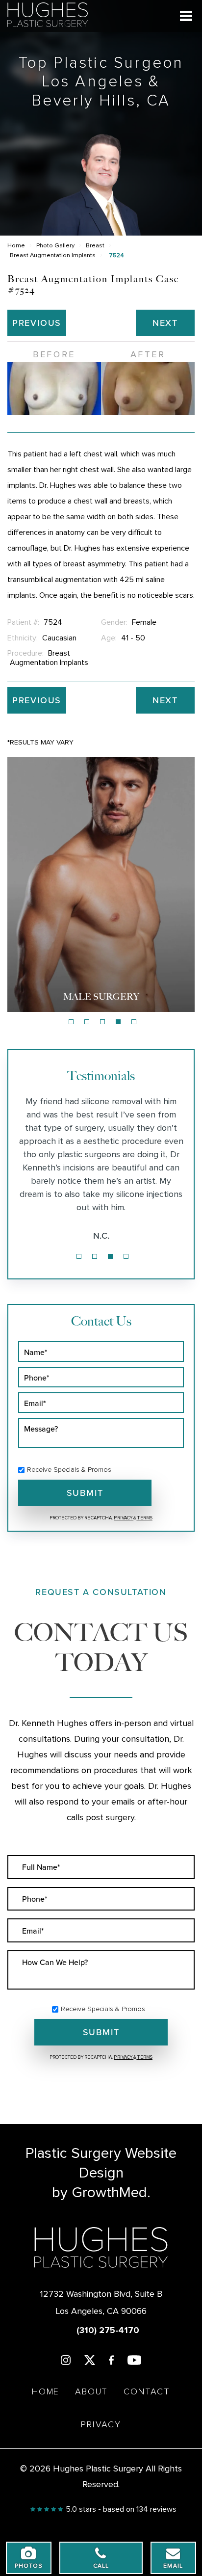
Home (16, 246)
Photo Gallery (55, 246)
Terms (144, 1518)
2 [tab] (87, 1022)
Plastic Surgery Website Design (101, 2163)
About (91, 2392)
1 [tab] (71, 1022)
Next (165, 323)
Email (173, 2566)
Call (101, 2566)
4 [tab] (118, 1022)
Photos (29, 2566)
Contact (147, 2392)
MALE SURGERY (101, 997)
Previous (37, 323)
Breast (95, 246)
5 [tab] (134, 1022)
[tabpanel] (101, 884)
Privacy (124, 1518)
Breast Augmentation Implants (53, 255)
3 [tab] (102, 1022)
